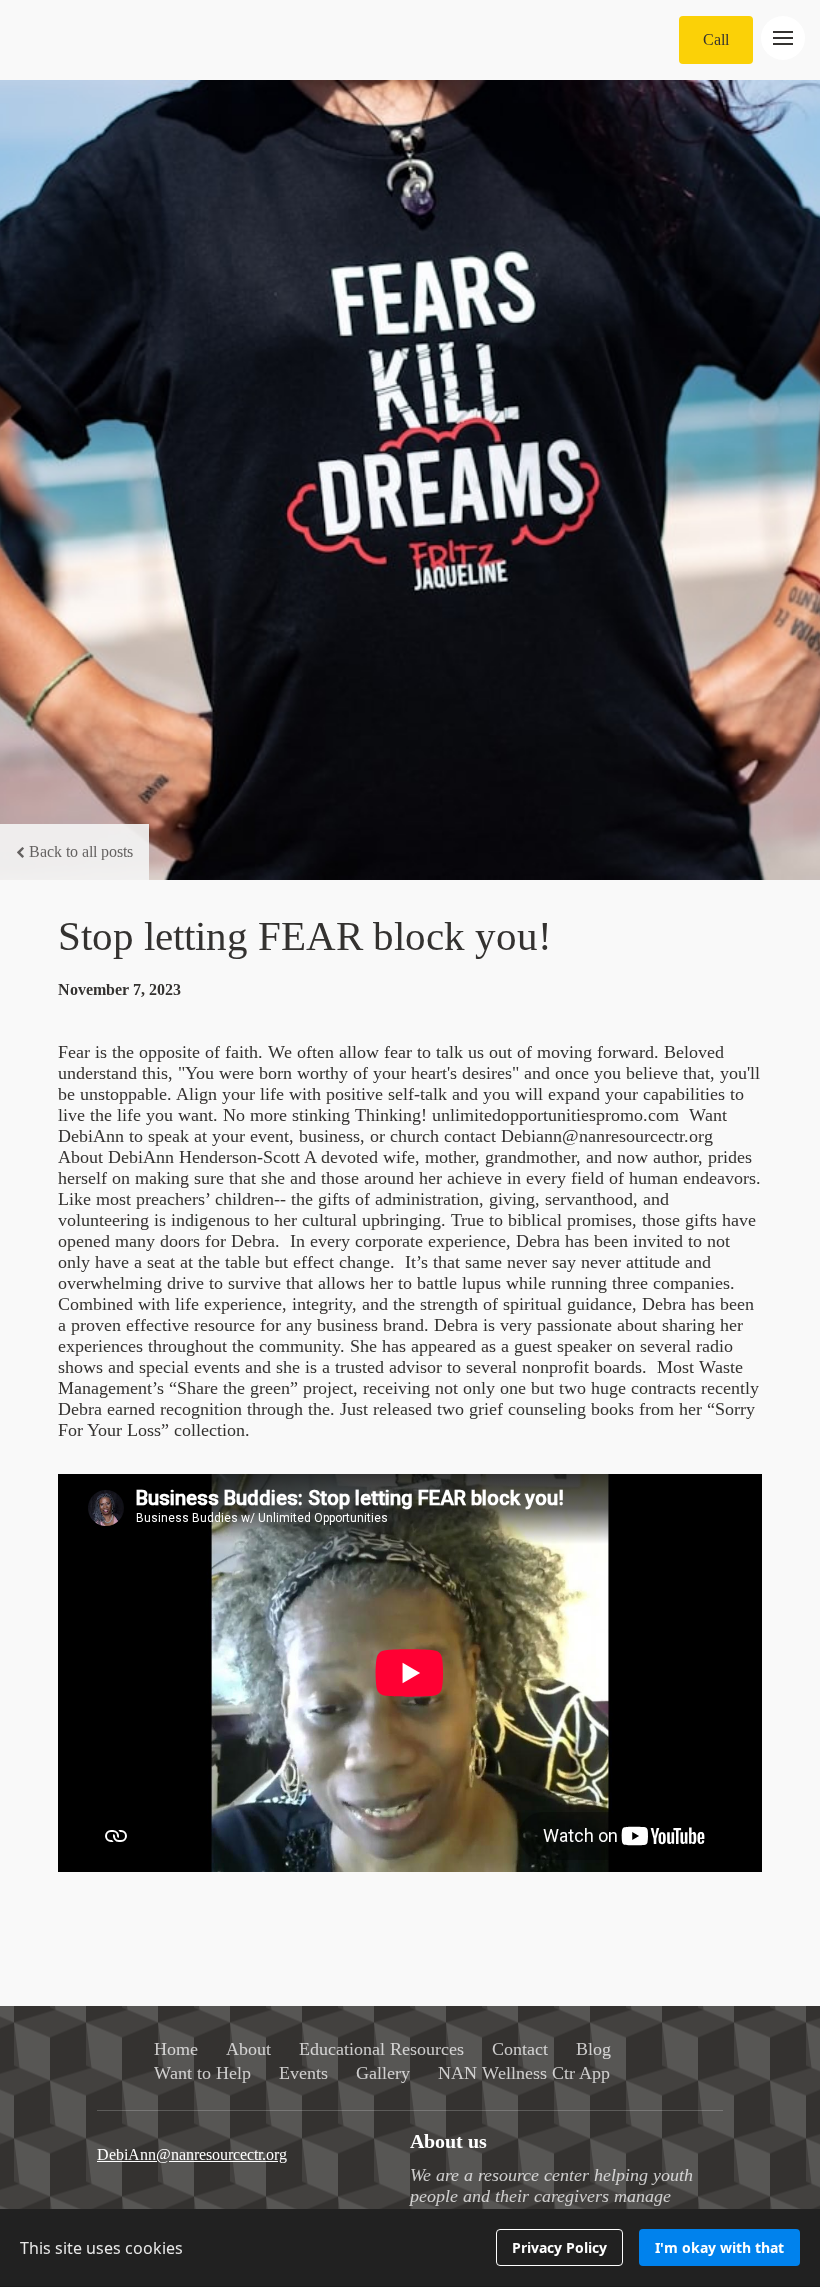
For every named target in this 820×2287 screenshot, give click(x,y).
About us (448, 2141)
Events (303, 2073)
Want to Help (202, 2073)
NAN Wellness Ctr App (524, 2073)
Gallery (383, 2073)
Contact (520, 2049)
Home (176, 2049)
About (248, 2049)
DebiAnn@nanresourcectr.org (192, 2154)
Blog (593, 2049)
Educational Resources (381, 2049)
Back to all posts (81, 851)
